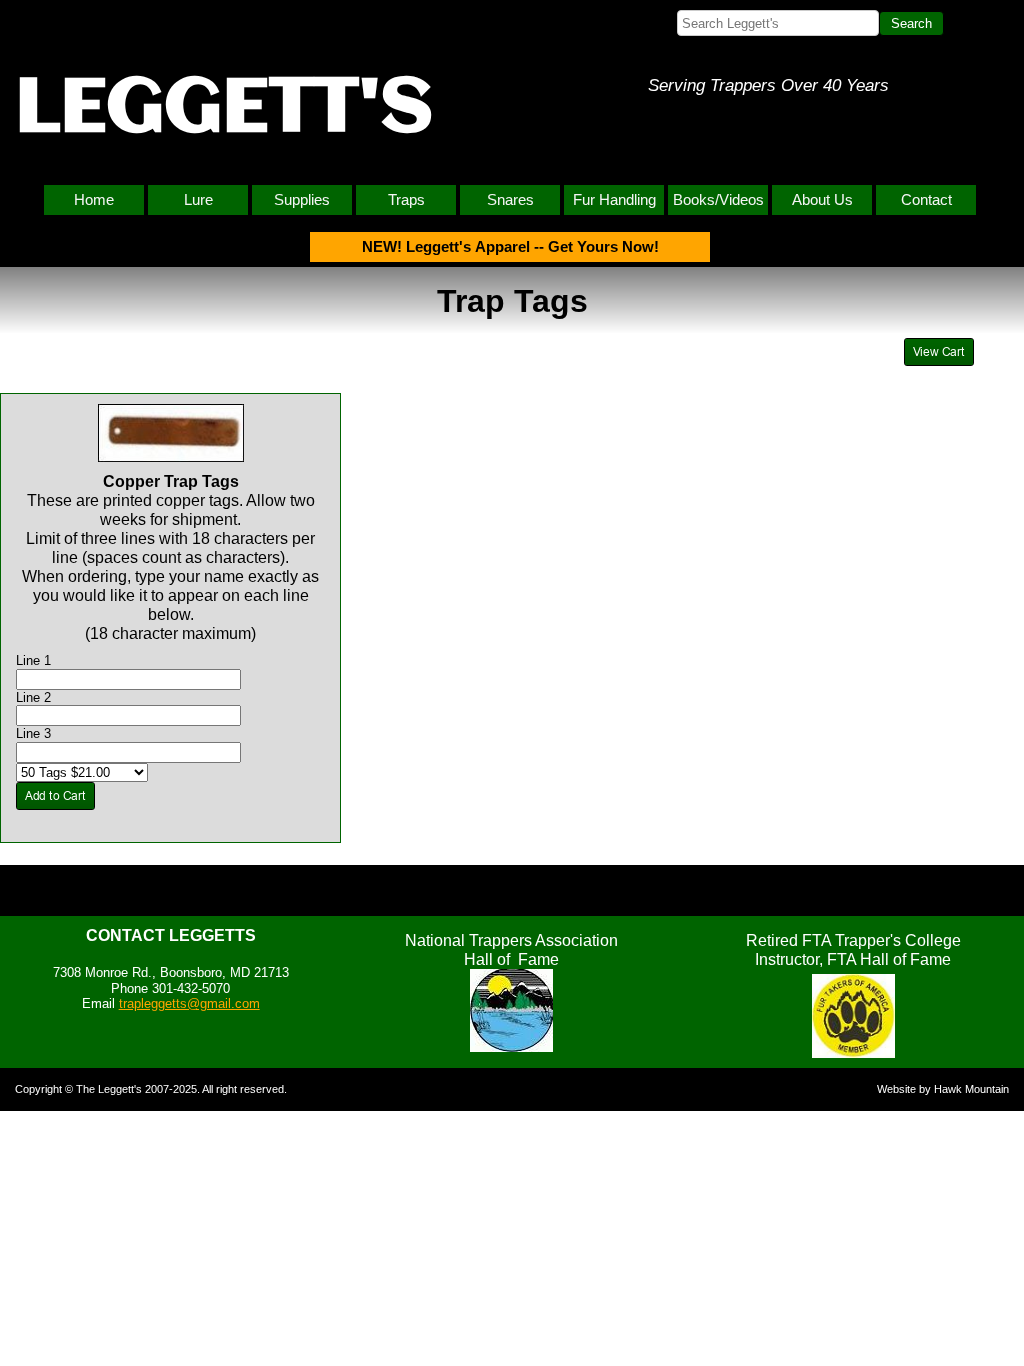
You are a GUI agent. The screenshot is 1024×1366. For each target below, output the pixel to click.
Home (94, 199)
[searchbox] (778, 23)
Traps (406, 199)
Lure (198, 199)
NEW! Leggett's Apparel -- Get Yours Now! (510, 246)
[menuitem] (96, 200)
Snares (510, 199)
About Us (822, 199)
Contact (926, 199)
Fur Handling (614, 199)
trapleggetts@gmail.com (189, 1003)
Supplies (302, 199)
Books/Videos (718, 199)
